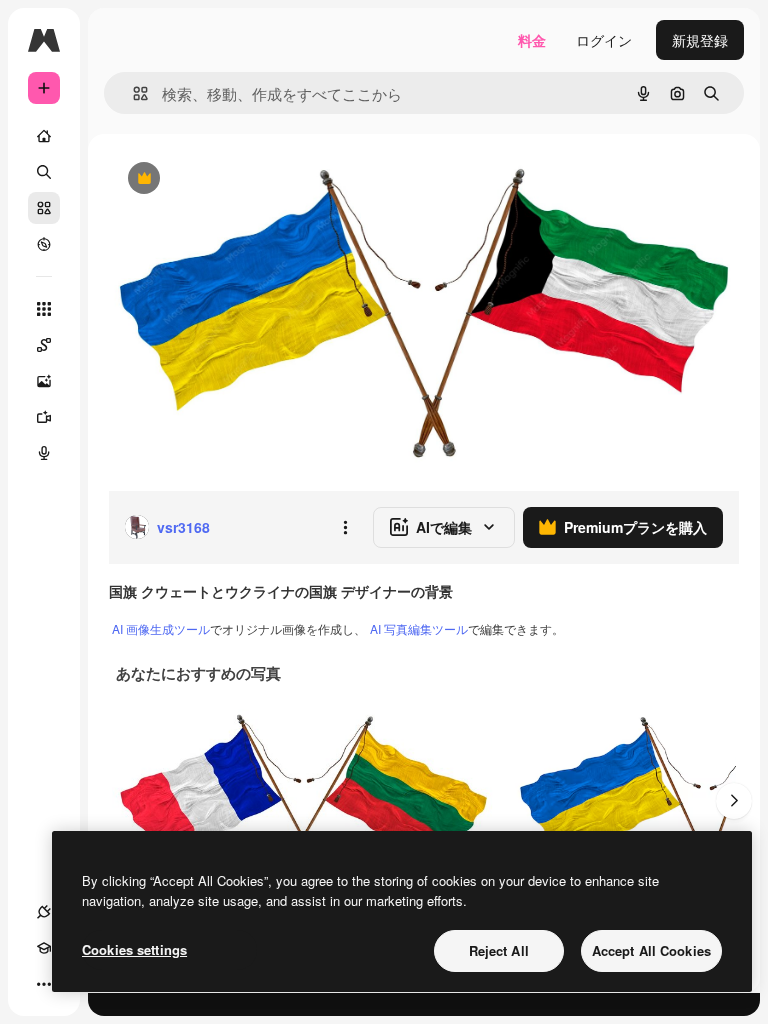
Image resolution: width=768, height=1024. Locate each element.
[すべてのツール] (44, 309)
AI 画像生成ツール (161, 628)
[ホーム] (44, 136)
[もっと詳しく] (44, 244)
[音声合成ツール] (44, 453)
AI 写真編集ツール (419, 628)
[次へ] (734, 801)
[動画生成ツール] (44, 417)
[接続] (44, 912)
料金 (532, 40)
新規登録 (700, 40)
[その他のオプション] (345, 527)
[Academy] (44, 948)
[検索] (44, 172)
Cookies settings (134, 949)
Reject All (499, 950)
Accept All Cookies (651, 950)
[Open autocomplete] (132, 93)
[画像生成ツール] (44, 381)
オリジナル (245, 179)
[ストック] (44, 208)
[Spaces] (44, 345)
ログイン (604, 40)
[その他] (44, 984)
